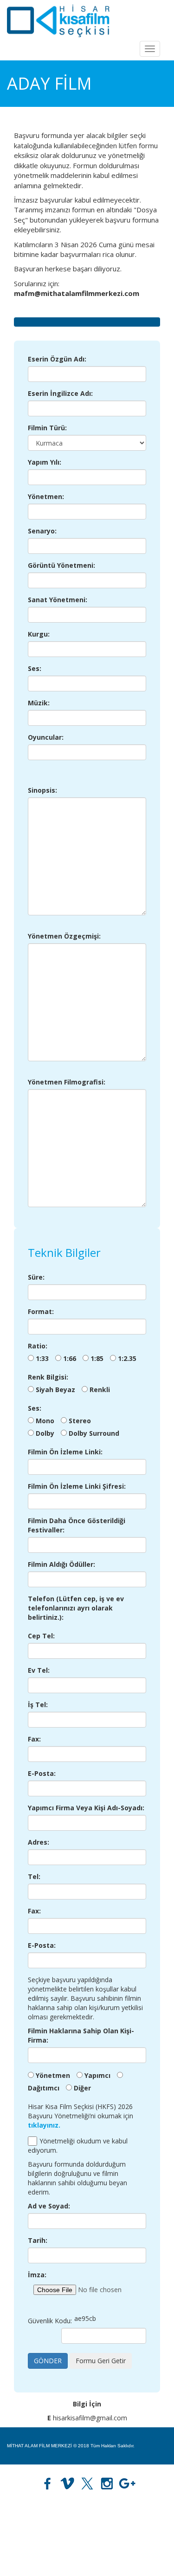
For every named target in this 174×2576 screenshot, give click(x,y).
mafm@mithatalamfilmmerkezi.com (43, 2520)
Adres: (39, 1842)
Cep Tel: (41, 1636)
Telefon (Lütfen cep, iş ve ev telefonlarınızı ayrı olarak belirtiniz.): (76, 1608)
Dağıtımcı (44, 2088)
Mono (45, 1421)
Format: (41, 1311)
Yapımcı (97, 2075)
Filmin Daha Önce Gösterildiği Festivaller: (77, 1525)
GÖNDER (48, 2361)
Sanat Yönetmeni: (58, 600)
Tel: (34, 1876)
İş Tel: (38, 1705)
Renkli (100, 1390)
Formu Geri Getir (101, 2361)
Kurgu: (39, 634)
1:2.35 (127, 1358)
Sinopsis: (42, 790)
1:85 (97, 1358)
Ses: (35, 668)
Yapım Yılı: (45, 462)
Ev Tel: (39, 1670)
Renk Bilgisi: (48, 1377)
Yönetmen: (46, 496)
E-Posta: (42, 1773)
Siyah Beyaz (55, 1390)
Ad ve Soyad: (49, 2206)
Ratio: (38, 1346)
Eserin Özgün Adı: (57, 359)
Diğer (82, 2088)
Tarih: (38, 2240)
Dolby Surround (94, 1433)
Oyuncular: (46, 737)
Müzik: (39, 703)
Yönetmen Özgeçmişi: (64, 936)
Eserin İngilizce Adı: (60, 393)
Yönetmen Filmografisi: (67, 1082)
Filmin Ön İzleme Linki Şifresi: (77, 1486)
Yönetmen (53, 2075)
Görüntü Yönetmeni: (61, 565)
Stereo (80, 1421)
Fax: (34, 1739)
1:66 (70, 1358)
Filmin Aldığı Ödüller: (61, 1564)
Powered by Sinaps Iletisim (138, 2557)
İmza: (37, 2275)
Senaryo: (42, 531)
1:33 (42, 1358)
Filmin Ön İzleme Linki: (65, 1452)
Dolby (45, 1433)
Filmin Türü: (47, 428)
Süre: (36, 1277)
